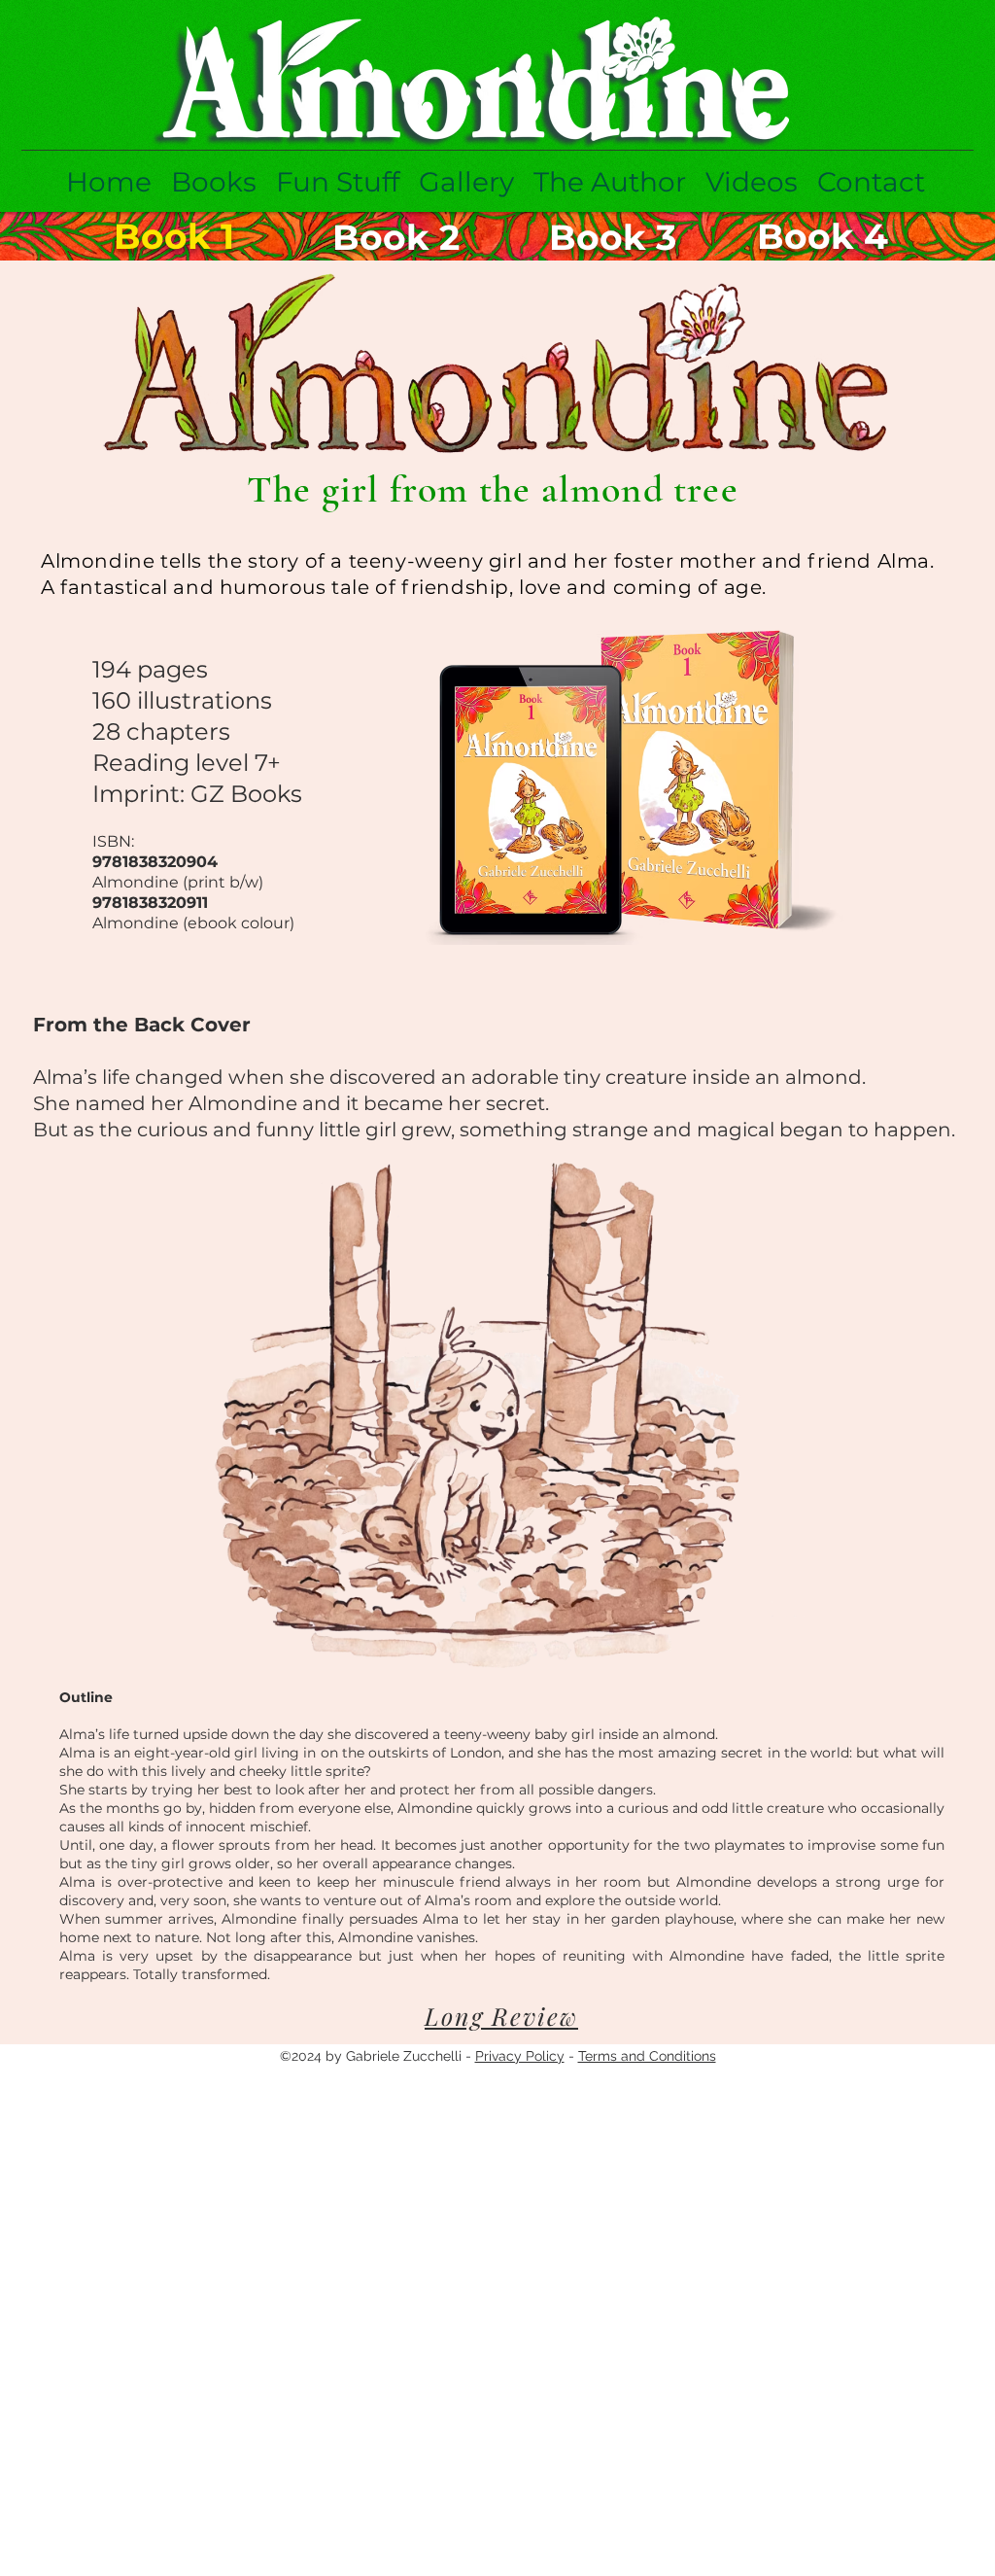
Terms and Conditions (647, 2056)
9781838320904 (155, 862)
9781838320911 (150, 903)
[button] (214, 182)
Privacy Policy (520, 2056)
